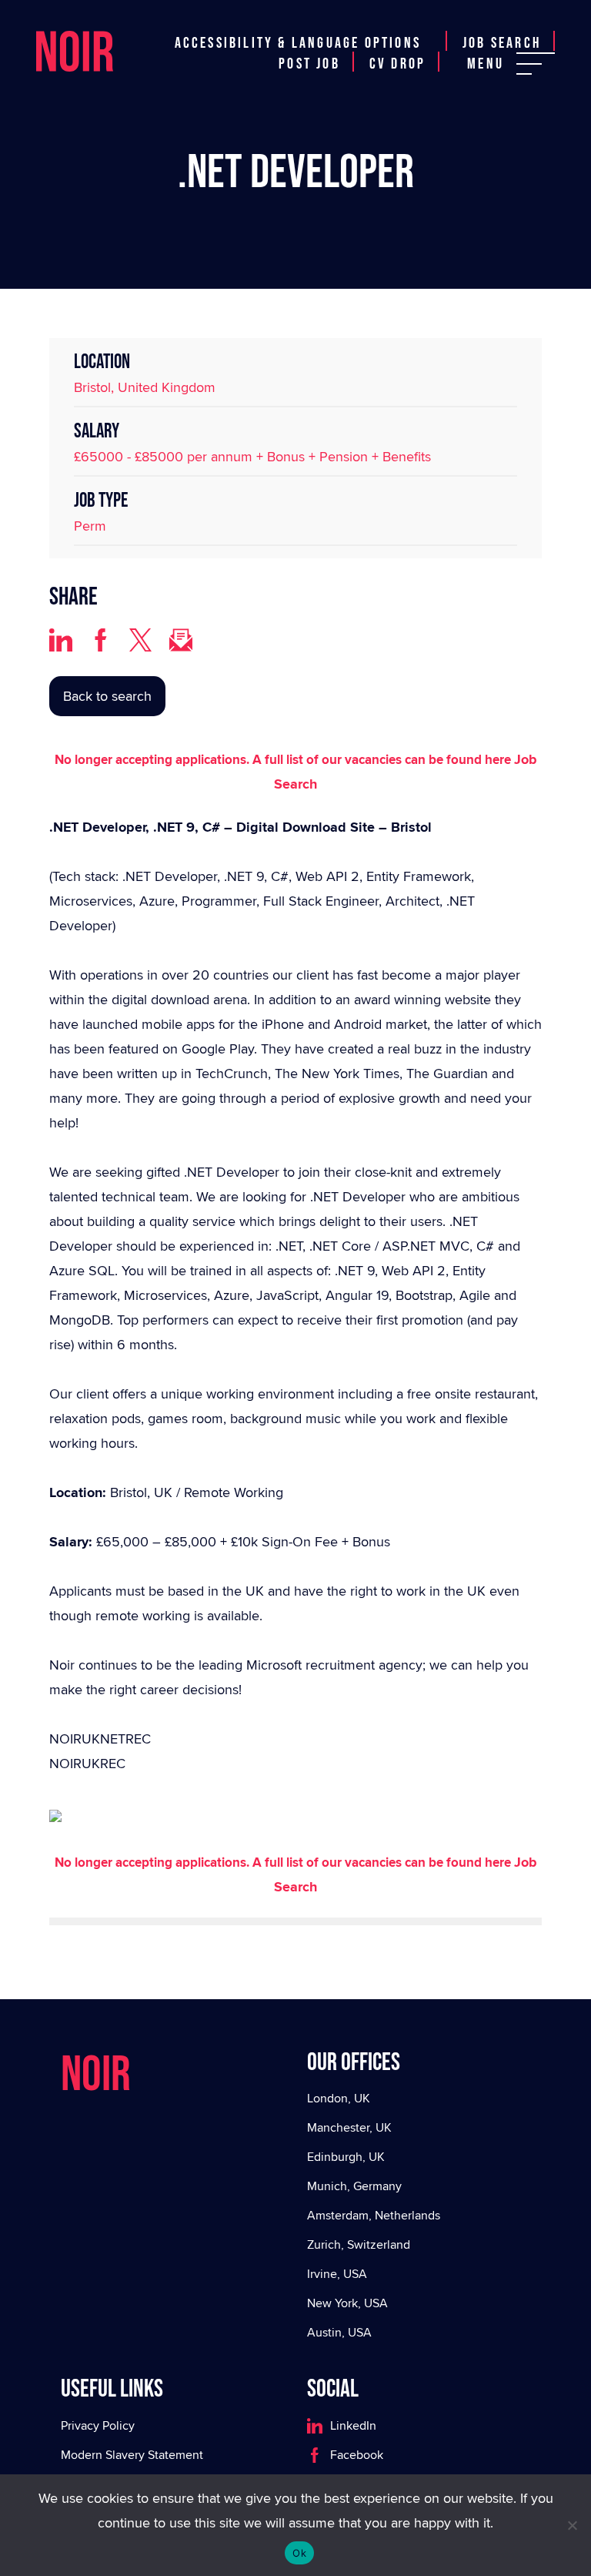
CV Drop (397, 64)
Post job (309, 64)
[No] (572, 2525)
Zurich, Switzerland (359, 2244)
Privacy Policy (98, 2425)
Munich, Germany (354, 2186)
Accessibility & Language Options (298, 43)
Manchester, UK (349, 2127)
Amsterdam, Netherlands (374, 2215)
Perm (90, 526)
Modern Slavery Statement (132, 2455)
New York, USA (347, 2303)
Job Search (502, 43)
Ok (299, 2553)
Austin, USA (339, 2332)
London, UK (339, 2098)
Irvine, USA (337, 2274)
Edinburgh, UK (346, 2157)
